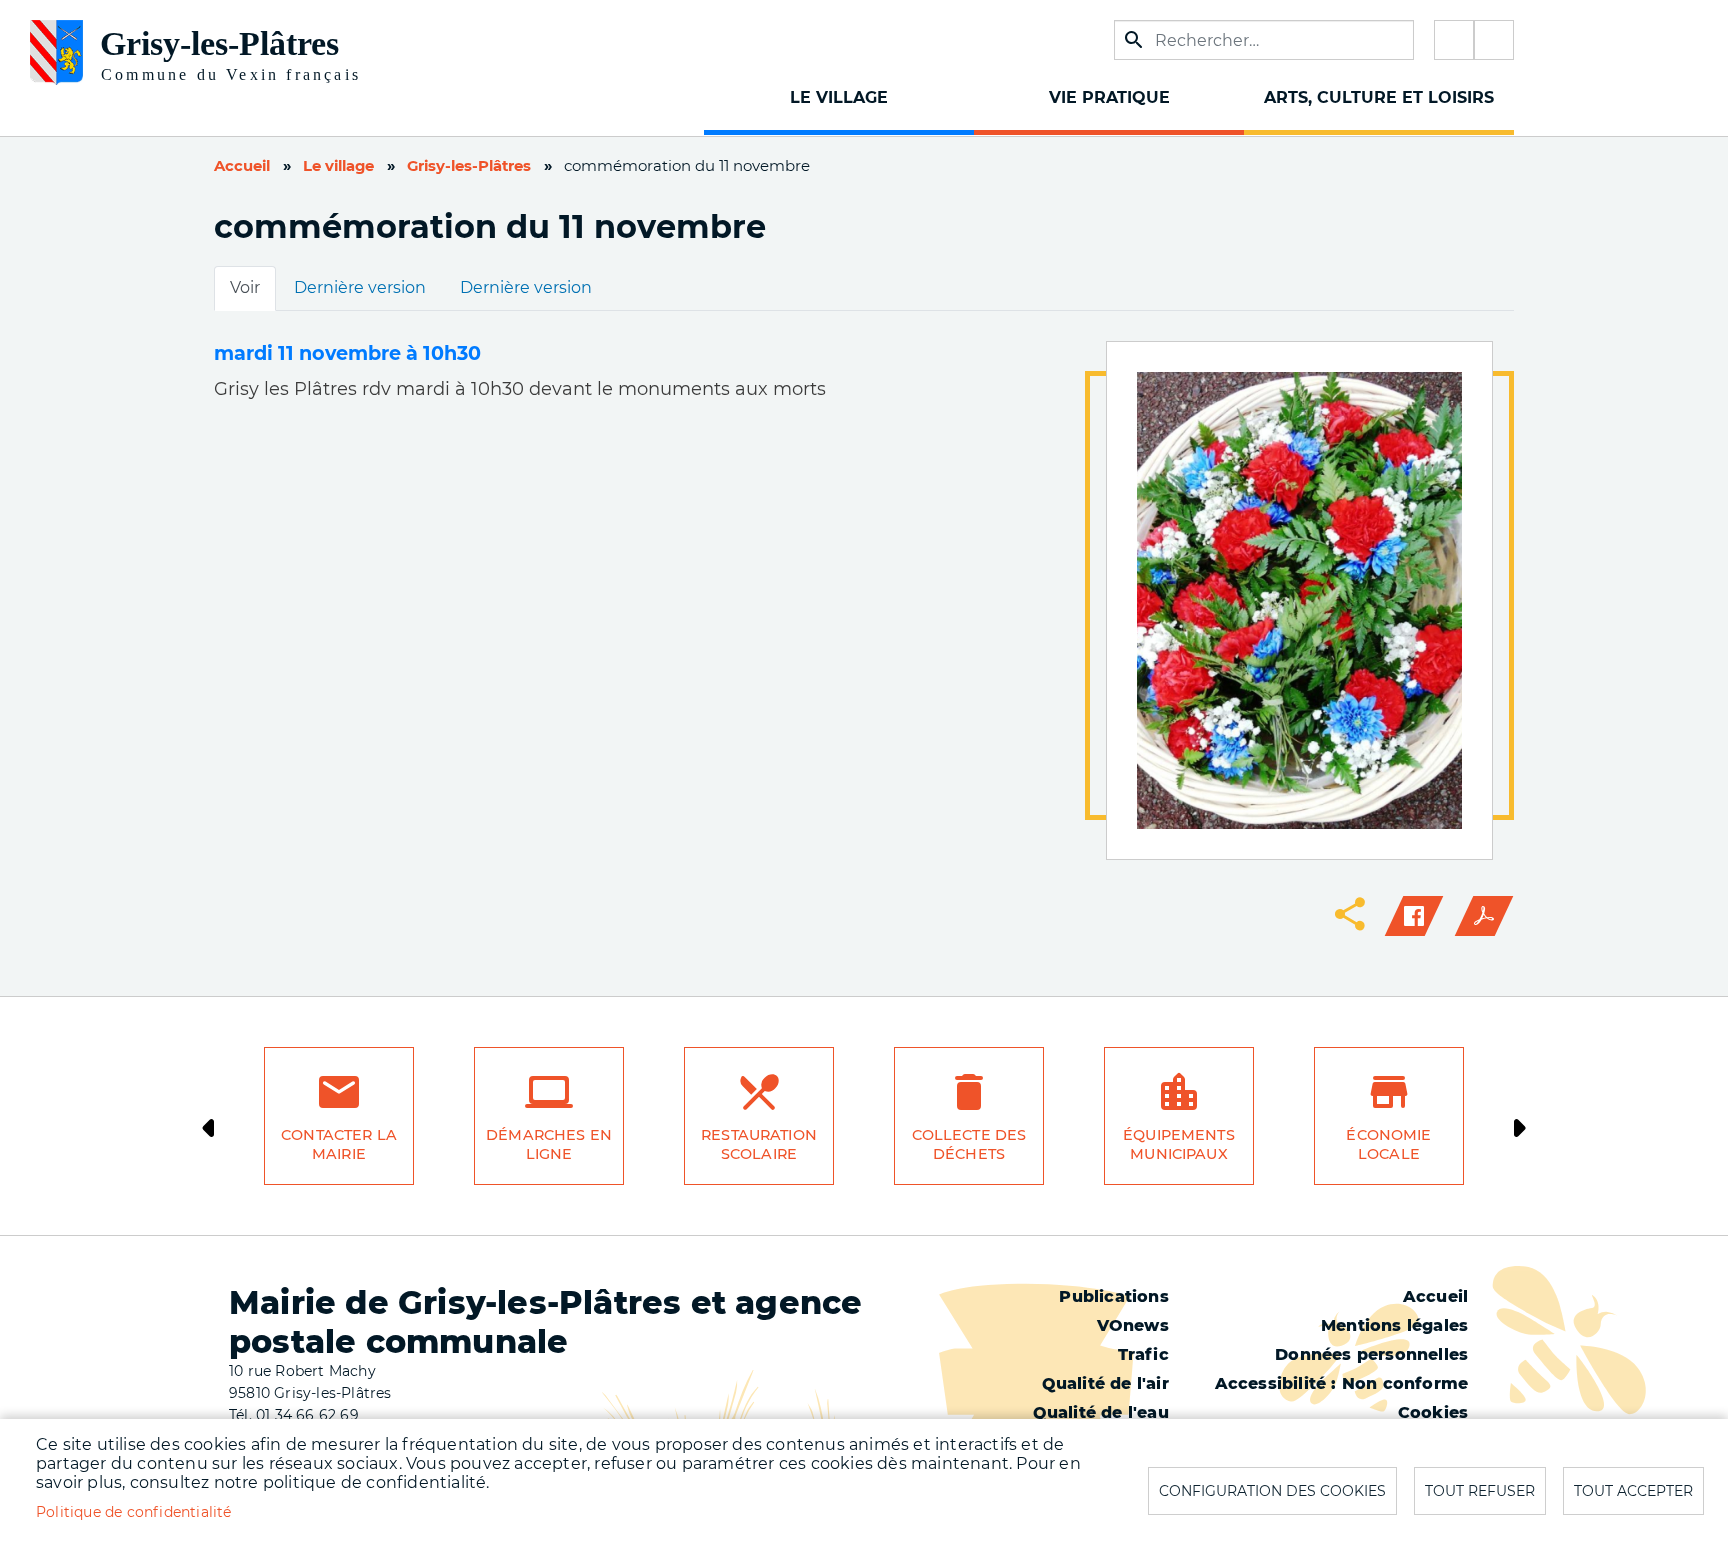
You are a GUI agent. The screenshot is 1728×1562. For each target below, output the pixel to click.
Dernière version (360, 287)
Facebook (1454, 40)
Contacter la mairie (339, 1144)
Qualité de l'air (1105, 1383)
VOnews (1133, 1325)
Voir (245, 287)
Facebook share (1414, 916)
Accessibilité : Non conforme (1342, 1383)
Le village (338, 166)
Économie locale (1388, 1144)
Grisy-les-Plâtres (469, 166)
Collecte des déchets (969, 1144)
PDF (1484, 916)
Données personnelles (1371, 1354)
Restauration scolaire (759, 1144)
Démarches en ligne (549, 1144)
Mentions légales (1394, 1325)
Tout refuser (1480, 1491)
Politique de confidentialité (134, 1512)
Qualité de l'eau (1101, 1412)
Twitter (1494, 40)
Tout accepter (1633, 1491)
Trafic (1143, 1354)
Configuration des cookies (1272, 1491)
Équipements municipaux (1179, 1144)
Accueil (242, 166)
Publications (1113, 1296)
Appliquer (1134, 40)
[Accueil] (265, 45)
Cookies (1433, 1412)
